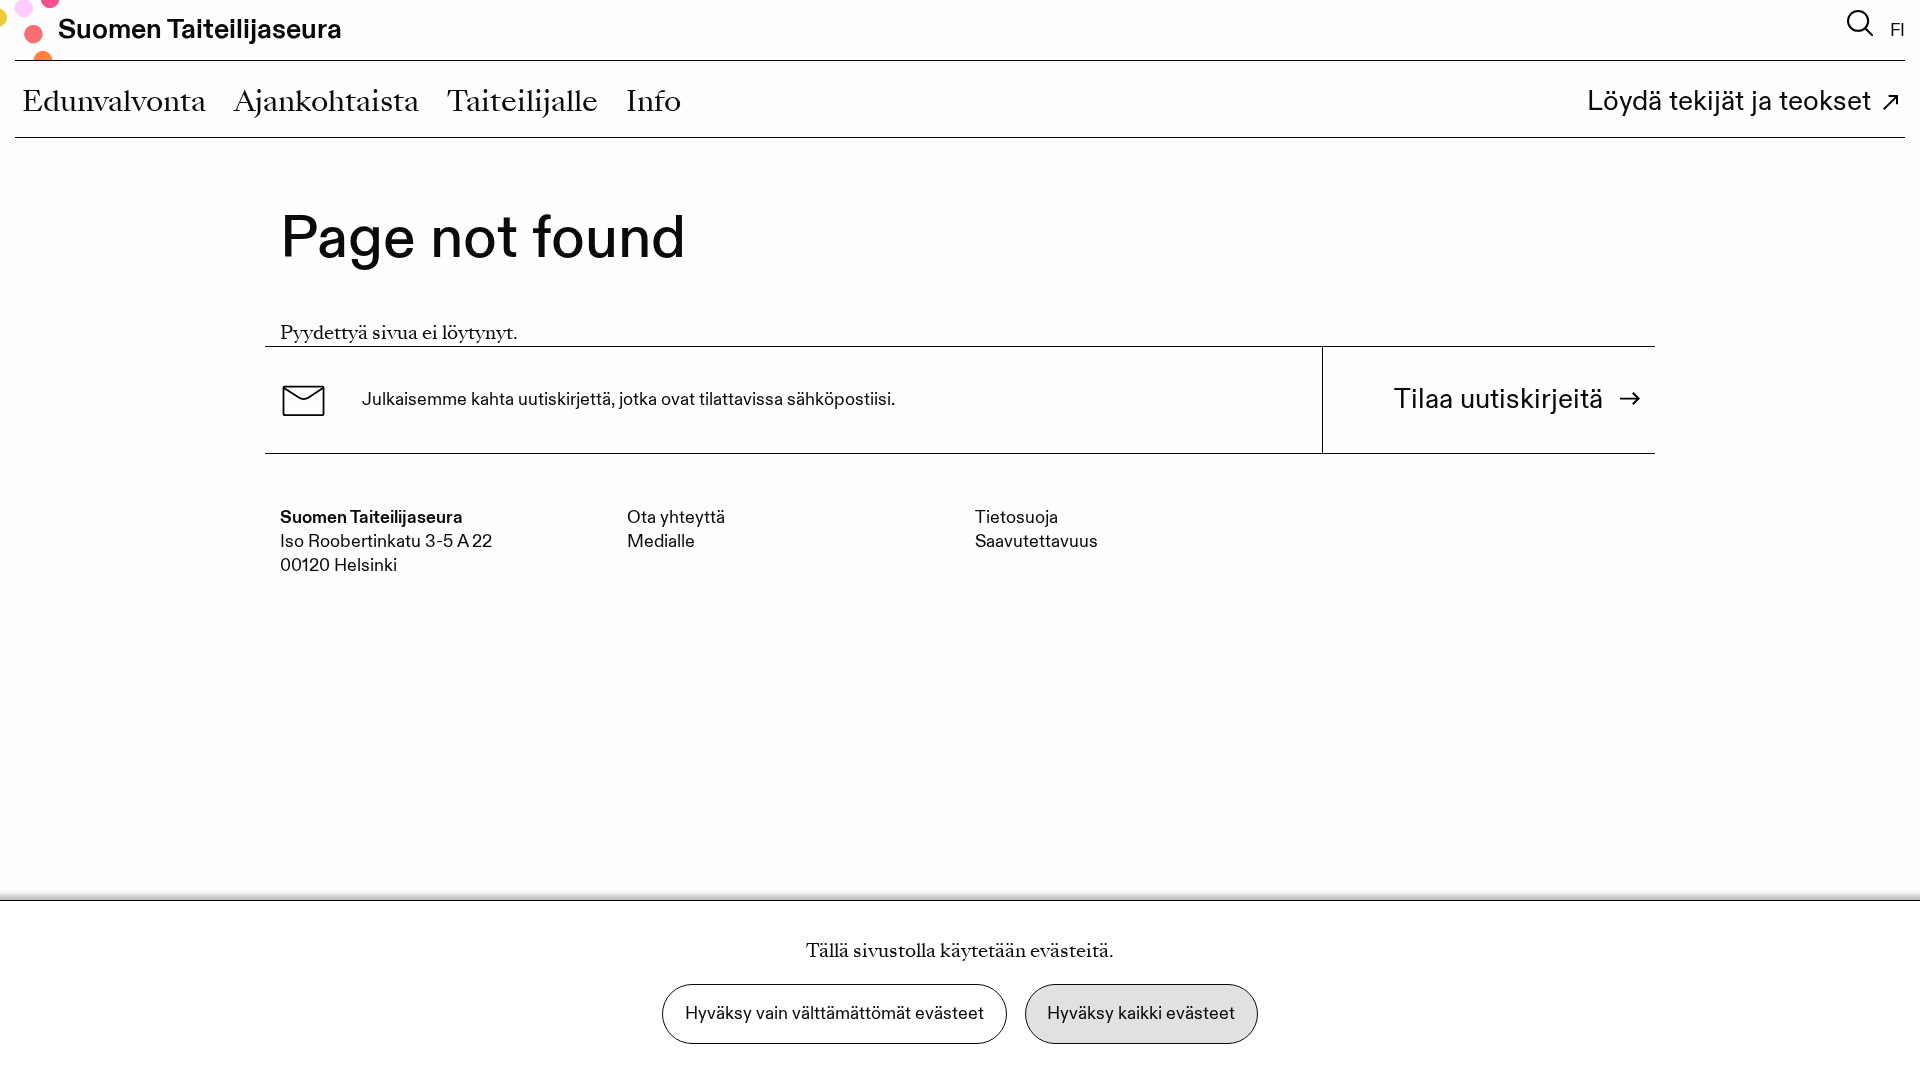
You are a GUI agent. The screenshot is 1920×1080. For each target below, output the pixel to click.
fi (1897, 31)
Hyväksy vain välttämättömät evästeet (834, 1013)
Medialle (661, 541)
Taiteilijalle (522, 105)
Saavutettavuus (1036, 541)
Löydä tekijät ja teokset (1729, 103)
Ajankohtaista (326, 105)
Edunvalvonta (114, 105)
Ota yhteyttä (676, 517)
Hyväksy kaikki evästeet (1141, 1013)
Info (653, 105)
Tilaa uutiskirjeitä (1498, 400)
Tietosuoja (1016, 517)
